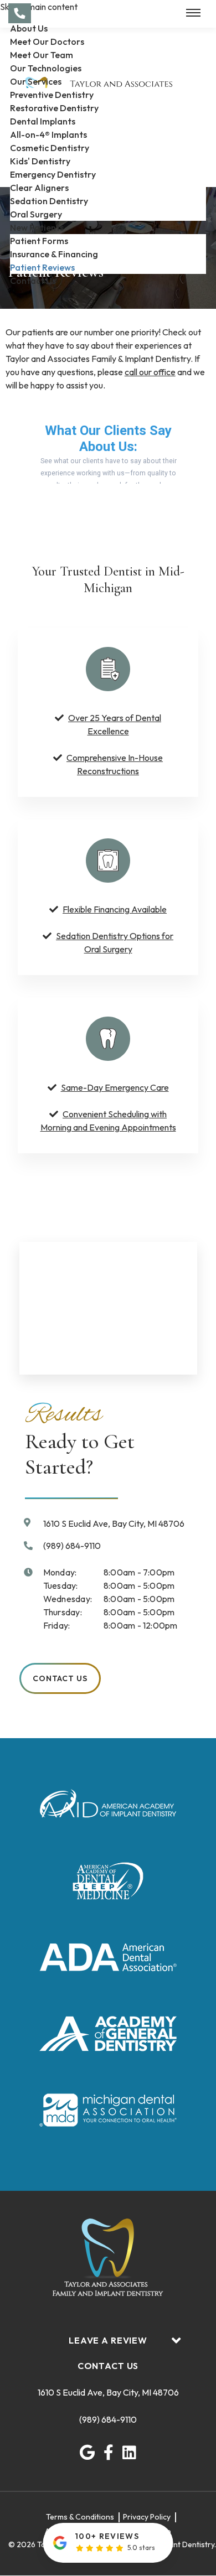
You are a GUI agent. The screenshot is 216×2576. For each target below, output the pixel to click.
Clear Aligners (39, 188)
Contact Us (33, 281)
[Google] (87, 2453)
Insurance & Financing (54, 254)
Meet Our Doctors (47, 42)
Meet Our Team (42, 55)
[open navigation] (193, 13)
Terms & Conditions (80, 2517)
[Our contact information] (20, 13)
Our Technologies (46, 68)
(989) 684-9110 (108, 2420)
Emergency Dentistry (53, 174)
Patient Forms (39, 241)
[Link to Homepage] (108, 2259)
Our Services (36, 81)
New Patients (37, 227)
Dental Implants (43, 121)
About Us (29, 28)
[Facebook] (109, 2453)
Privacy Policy (147, 2517)
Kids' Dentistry (40, 161)
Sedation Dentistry (49, 201)
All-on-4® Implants (48, 134)
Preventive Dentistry (52, 95)
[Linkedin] (129, 2453)
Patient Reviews (42, 267)
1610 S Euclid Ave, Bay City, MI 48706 (108, 2393)
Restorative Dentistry (54, 108)
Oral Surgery (36, 214)
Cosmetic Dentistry (50, 148)
